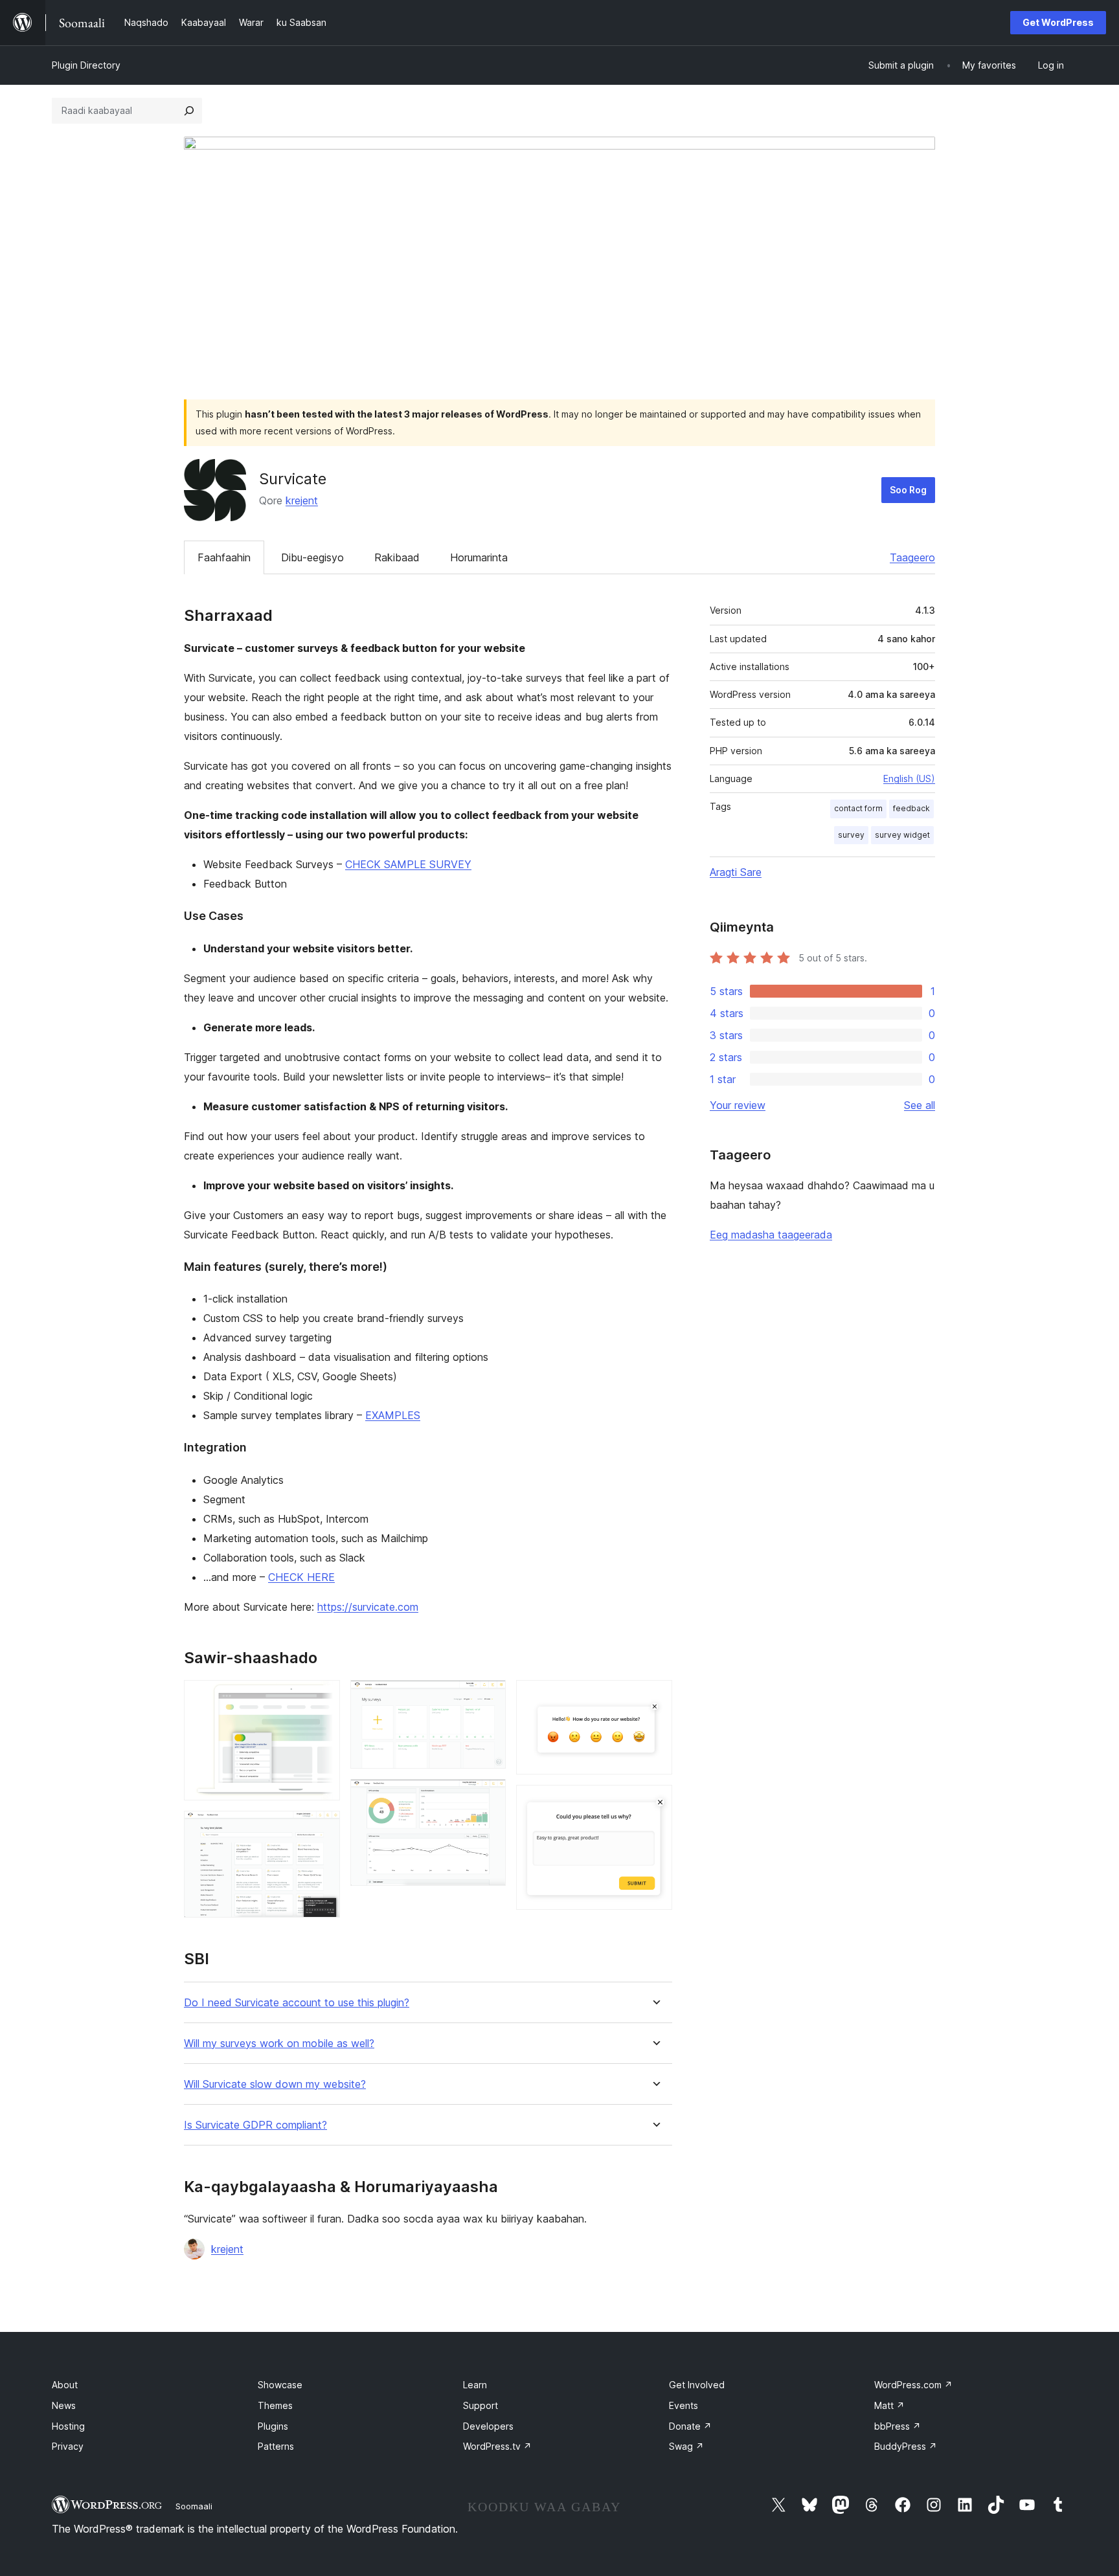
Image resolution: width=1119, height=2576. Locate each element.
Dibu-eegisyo (312, 557)
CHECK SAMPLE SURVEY (408, 864)
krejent (302, 500)
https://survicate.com (368, 1607)
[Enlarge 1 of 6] (322, 1697)
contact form (858, 808)
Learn (475, 2385)
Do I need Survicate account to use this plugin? (297, 2003)
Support (480, 2405)
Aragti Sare (736, 872)
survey (851, 835)
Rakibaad (397, 557)
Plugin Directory (86, 65)
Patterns (276, 2446)
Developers (488, 2426)
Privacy (68, 2446)
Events (684, 2405)
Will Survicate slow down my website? (275, 2084)
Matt (889, 2405)
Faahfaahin (224, 557)
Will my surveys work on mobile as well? (279, 2044)
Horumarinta (479, 557)
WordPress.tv (497, 2446)
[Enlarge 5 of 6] (655, 1697)
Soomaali (194, 2506)
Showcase (280, 2385)
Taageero (912, 557)
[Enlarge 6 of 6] (655, 1802)
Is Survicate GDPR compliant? (255, 2125)
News (64, 2405)
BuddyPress (906, 2446)
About (65, 2385)
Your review (738, 1105)
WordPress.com (913, 2385)
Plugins (273, 2426)
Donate (690, 2426)
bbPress (898, 2426)
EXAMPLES (393, 1415)
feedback (911, 808)
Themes (275, 2405)
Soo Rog (908, 490)
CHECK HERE (301, 1577)
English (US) (909, 778)
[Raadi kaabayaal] (189, 111)
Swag (686, 2446)
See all (920, 1105)
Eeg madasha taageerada (771, 1235)
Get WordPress (1058, 22)
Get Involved (697, 2385)
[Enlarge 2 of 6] (322, 1828)
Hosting (68, 2426)
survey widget (902, 835)
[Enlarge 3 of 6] (488, 1697)
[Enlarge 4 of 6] (488, 1797)
